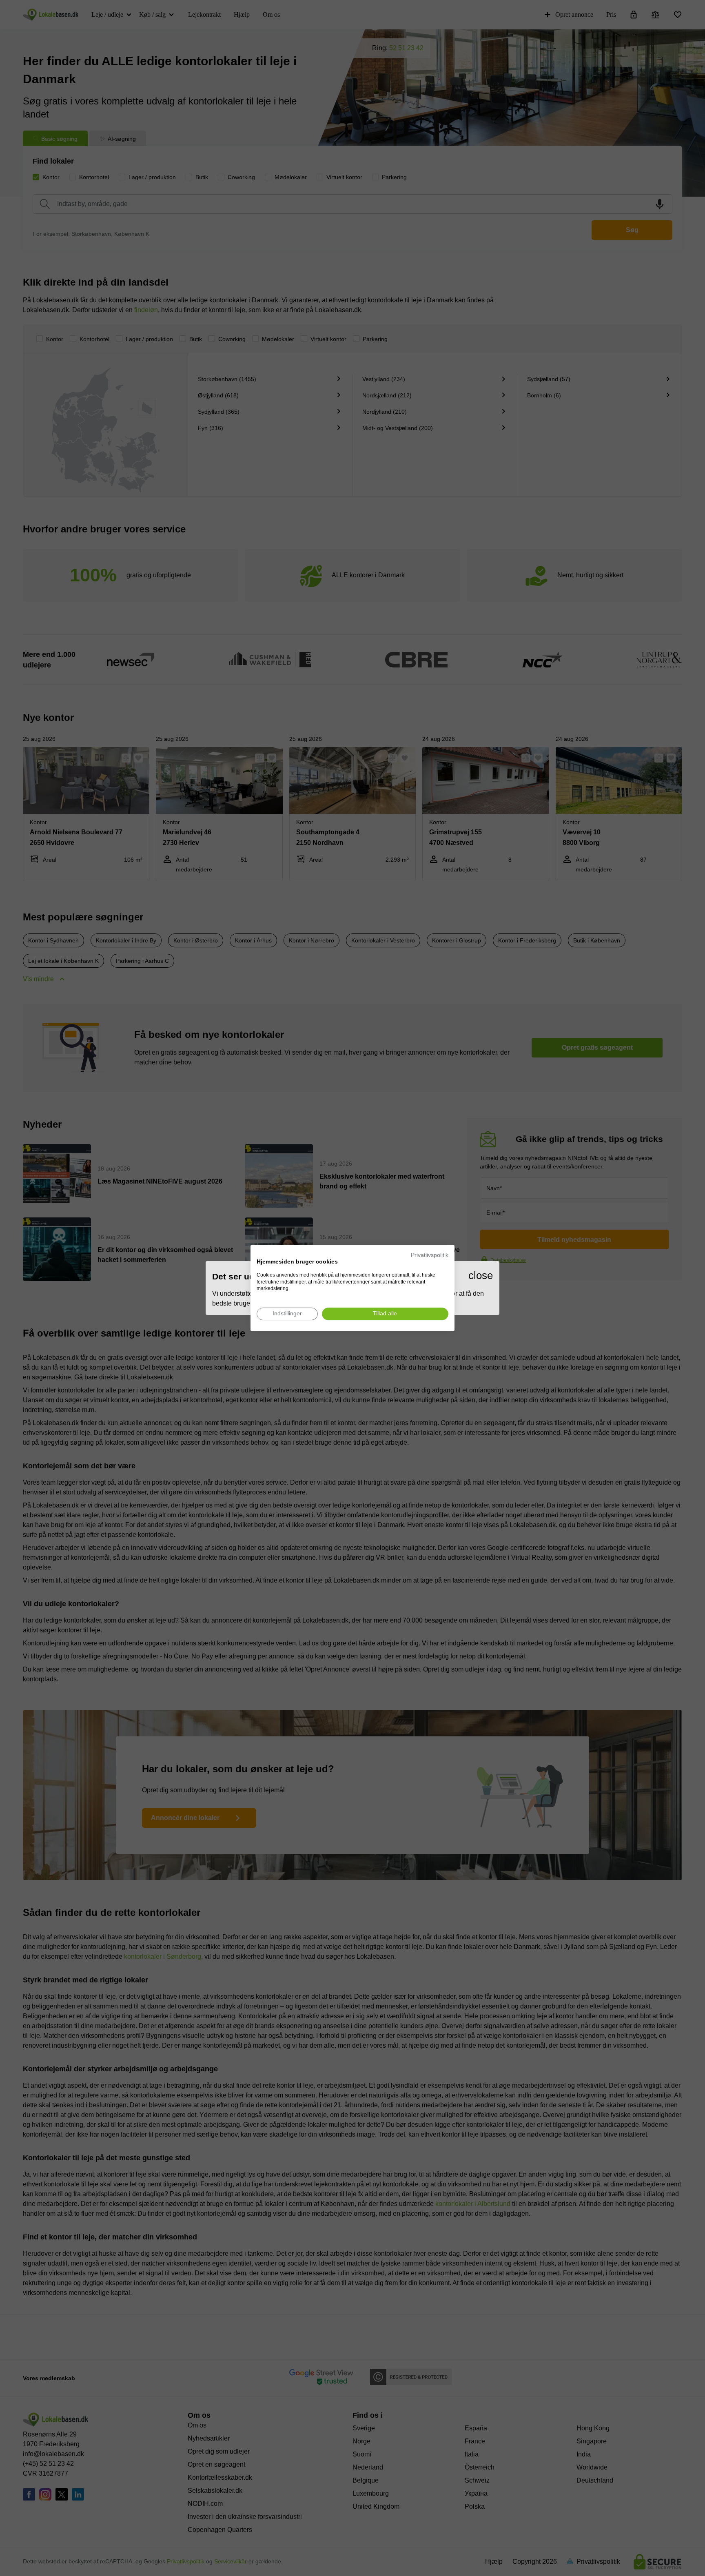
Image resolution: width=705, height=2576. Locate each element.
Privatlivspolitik (430, 1255)
